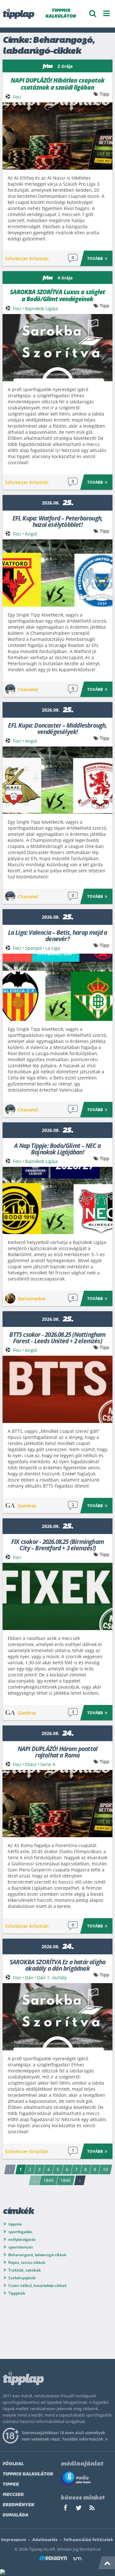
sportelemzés (21, 2247)
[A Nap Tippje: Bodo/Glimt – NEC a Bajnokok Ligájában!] (57, 1200)
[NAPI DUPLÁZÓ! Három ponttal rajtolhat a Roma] (57, 1804)
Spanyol (33, 948)
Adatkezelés (45, 2540)
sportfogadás (20, 2232)
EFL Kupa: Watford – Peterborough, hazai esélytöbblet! (58, 521)
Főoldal (13, 2464)
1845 (49, 2180)
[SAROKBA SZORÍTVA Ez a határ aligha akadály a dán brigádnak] (57, 2017)
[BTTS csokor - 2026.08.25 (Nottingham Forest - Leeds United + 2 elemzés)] (57, 1389)
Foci (17, 97)
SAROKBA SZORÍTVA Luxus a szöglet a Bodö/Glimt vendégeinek (57, 295)
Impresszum (14, 2540)
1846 (65, 2180)
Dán (29, 1978)
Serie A (48, 1764)
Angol (31, 534)
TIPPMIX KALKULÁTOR (61, 14)
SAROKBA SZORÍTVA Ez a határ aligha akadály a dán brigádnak (58, 1965)
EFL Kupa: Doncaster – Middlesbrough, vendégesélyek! (57, 728)
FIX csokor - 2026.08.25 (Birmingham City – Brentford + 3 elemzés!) (57, 1544)
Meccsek (13, 2495)
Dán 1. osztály (52, 1978)
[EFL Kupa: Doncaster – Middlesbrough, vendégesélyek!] (57, 780)
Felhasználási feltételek (88, 2540)
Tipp (104, 94)
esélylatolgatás (22, 2239)
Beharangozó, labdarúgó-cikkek (37, 2255)
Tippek (11, 2485)
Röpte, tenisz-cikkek (27, 2262)
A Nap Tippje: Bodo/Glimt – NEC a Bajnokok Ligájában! (57, 1148)
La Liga (53, 948)
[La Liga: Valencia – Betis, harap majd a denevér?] (57, 987)
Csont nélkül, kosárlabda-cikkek (38, 2285)
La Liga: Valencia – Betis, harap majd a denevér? (58, 935)
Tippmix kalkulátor (28, 2474)
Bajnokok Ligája (41, 308)
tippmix (15, 2224)
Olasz (31, 1764)
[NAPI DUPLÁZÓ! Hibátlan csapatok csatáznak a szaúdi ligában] (57, 136)
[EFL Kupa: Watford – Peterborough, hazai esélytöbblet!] (57, 573)
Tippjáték (17, 2293)
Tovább (95, 258)
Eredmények (18, 2505)
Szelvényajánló (22, 2278)
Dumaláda (15, 2515)
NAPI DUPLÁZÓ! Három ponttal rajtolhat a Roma (57, 1752)
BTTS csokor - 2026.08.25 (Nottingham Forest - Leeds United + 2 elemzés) (57, 1337)
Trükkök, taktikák (25, 2270)
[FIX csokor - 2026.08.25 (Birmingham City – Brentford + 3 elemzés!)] (57, 1596)
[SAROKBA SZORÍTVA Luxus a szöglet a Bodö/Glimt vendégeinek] (57, 348)
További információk (83, 2439)
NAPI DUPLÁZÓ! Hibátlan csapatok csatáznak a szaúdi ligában (57, 84)
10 (105, 2169)
